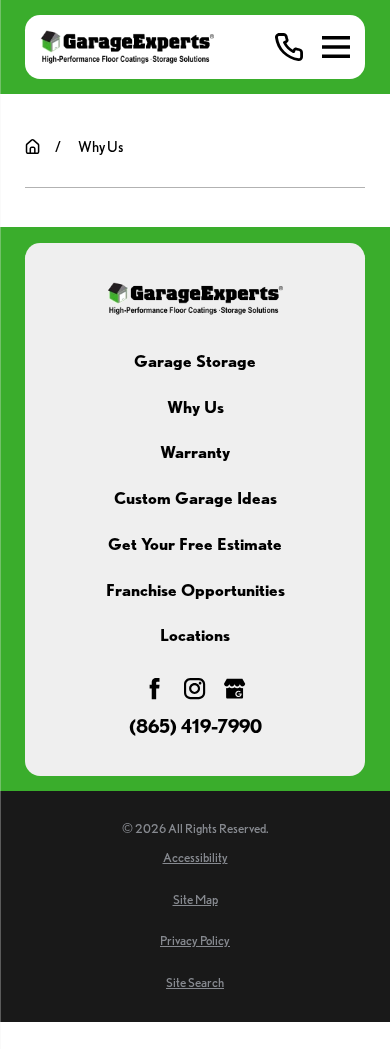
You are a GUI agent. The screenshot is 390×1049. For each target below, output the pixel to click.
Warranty (195, 452)
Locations (195, 635)
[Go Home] (32, 146)
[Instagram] (194, 688)
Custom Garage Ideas (195, 498)
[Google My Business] (234, 688)
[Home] (127, 46)
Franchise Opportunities (195, 590)
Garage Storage (195, 361)
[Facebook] (154, 688)
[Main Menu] (336, 47)
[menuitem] (195, 858)
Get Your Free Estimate (195, 544)
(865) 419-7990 (195, 727)
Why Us (195, 407)
